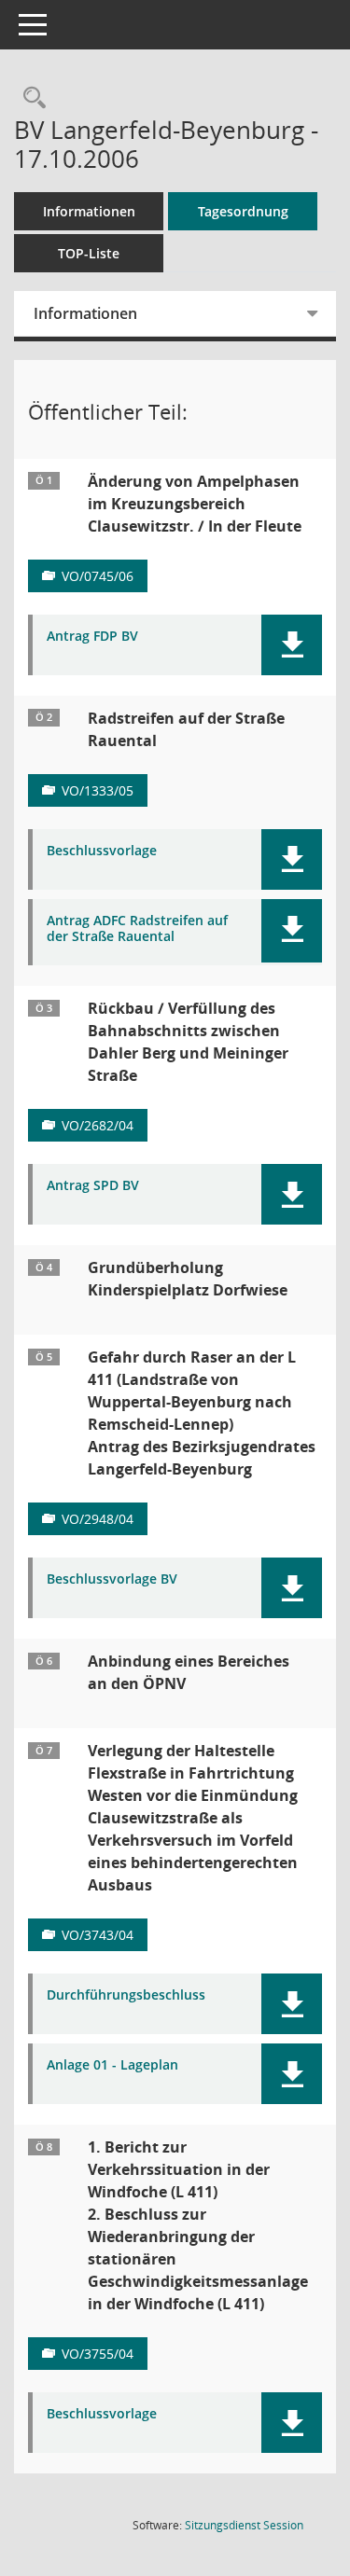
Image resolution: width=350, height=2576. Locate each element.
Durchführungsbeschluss (126, 1995)
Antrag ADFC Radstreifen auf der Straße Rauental (137, 929)
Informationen (89, 211)
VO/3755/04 (98, 2354)
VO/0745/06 (98, 576)
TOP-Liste (89, 253)
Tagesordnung (243, 211)
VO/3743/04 (98, 1935)
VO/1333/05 (98, 790)
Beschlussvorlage (102, 851)
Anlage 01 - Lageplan (112, 2065)
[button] (292, 645)
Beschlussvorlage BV (112, 1579)
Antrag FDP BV (92, 637)
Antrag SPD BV (93, 1186)
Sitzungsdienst (244, 2525)
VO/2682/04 (98, 1125)
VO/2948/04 (98, 1519)
